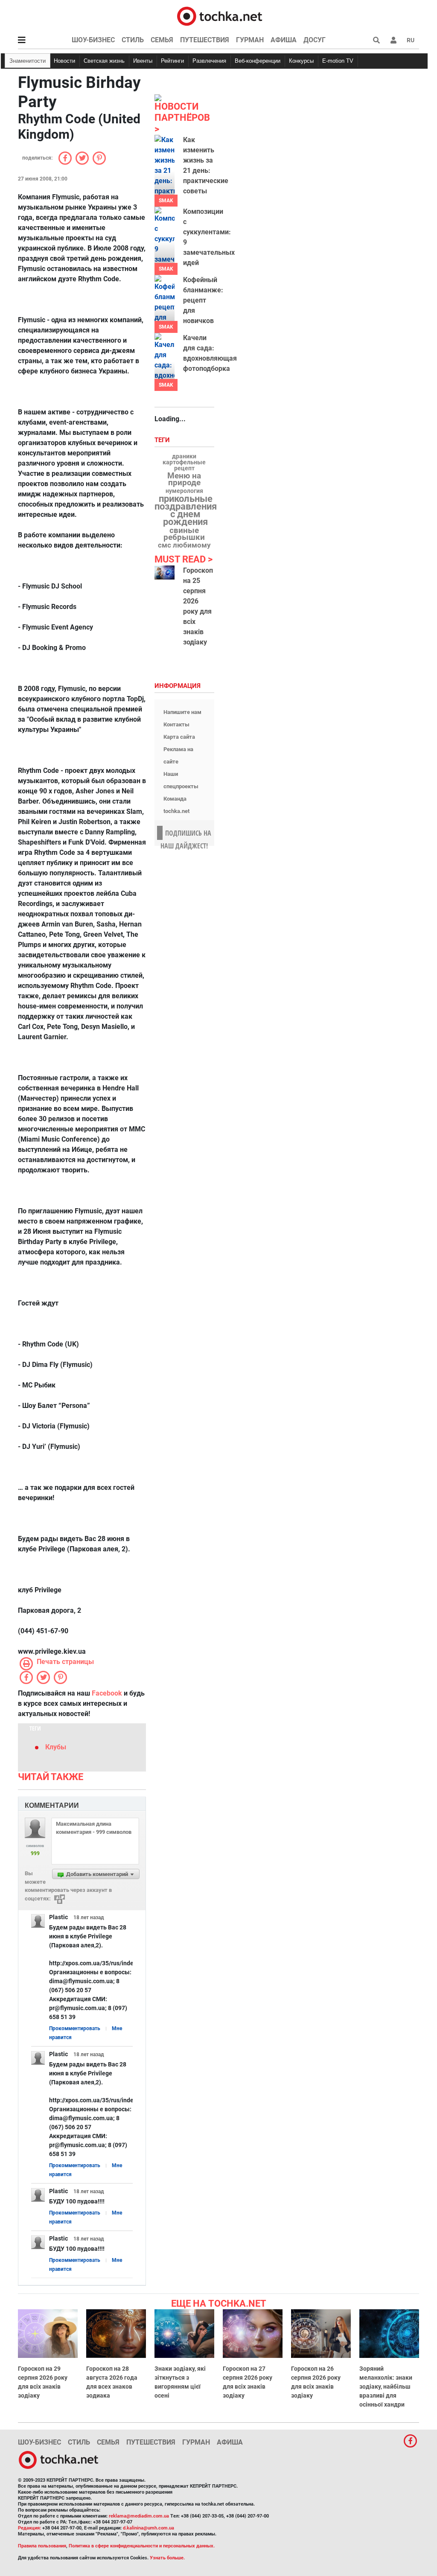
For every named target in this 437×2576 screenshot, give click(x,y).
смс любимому (184, 545)
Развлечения (209, 61)
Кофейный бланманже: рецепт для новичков (203, 300)
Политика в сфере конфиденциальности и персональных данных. (142, 2546)
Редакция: (29, 2528)
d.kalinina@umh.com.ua (149, 2528)
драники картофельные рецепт (184, 463)
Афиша (284, 40)
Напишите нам (182, 712)
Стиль (133, 40)
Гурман (250, 40)
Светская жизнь (104, 61)
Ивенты (143, 61)
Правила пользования (42, 2546)
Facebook (107, 1693)
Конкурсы (301, 61)
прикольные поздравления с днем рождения (186, 510)
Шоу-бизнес (93, 40)
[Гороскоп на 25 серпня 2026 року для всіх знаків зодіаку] (165, 573)
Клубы (56, 1747)
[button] (393, 40)
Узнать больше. (167, 2558)
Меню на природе (184, 479)
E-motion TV (338, 61)
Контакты (176, 724)
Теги (163, 440)
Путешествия (205, 40)
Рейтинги (172, 61)
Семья (162, 40)
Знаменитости (28, 61)
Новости (64, 61)
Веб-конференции (258, 61)
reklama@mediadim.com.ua (139, 2516)
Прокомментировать (75, 2028)
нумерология (184, 491)
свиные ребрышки (184, 534)
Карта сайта (179, 737)
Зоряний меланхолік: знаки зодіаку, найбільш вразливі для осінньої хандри (386, 2387)
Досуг (315, 40)
